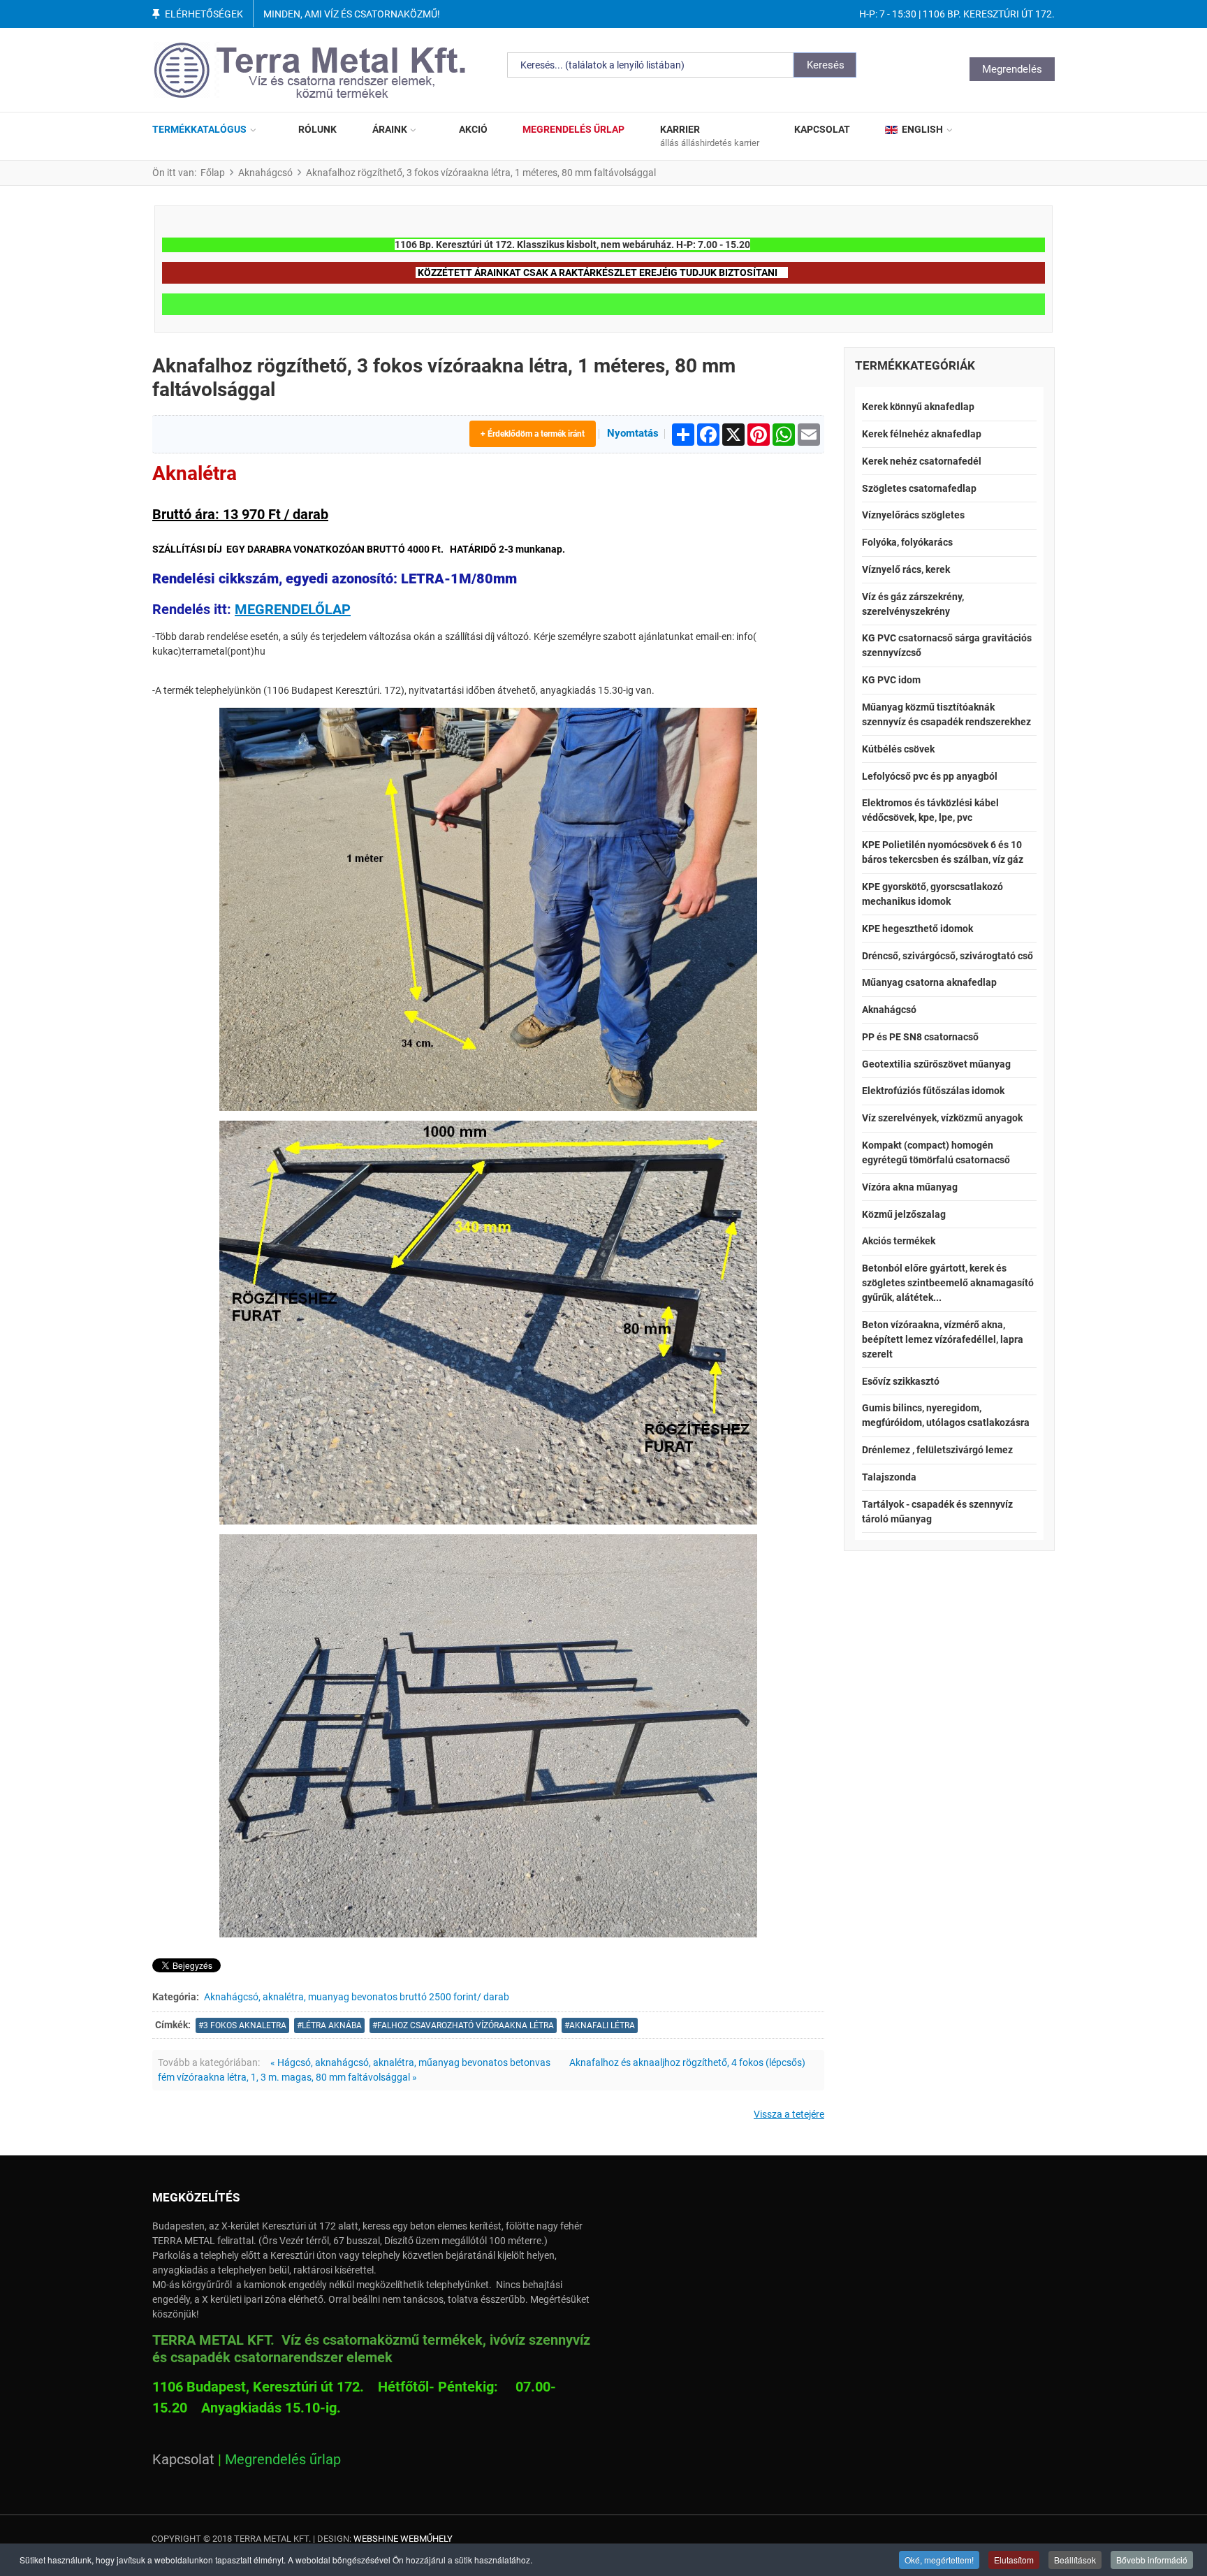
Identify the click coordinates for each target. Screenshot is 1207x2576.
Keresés (826, 65)
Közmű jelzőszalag (904, 1214)
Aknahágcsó (889, 1010)
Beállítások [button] (1075, 2560)
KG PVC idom (891, 680)
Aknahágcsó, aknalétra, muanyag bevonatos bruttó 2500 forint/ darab (357, 1997)
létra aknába (332, 2025)
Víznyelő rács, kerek (906, 569)
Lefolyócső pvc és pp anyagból (930, 776)
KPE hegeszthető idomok (917, 929)
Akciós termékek (899, 1241)
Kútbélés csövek (898, 749)
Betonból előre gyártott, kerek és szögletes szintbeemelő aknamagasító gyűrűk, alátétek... (948, 1283)
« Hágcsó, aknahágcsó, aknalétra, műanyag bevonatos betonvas (410, 2062)
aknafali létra (602, 2025)
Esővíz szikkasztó (901, 1381)
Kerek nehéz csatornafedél (922, 461)
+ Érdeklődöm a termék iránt (533, 434)
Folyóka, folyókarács (907, 542)
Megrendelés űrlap (283, 2459)
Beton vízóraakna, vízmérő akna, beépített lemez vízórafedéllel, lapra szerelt (943, 1339)
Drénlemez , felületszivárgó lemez (937, 1450)
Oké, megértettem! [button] (939, 2560)
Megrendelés (1012, 69)
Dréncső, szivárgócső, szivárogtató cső (948, 956)
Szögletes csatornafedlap (919, 488)
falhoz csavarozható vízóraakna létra (466, 2025)
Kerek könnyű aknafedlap (918, 407)
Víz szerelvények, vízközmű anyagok (942, 1118)
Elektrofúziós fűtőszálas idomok (933, 1091)
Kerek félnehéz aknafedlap (922, 434)
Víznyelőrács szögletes (913, 515)
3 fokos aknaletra (245, 2025)
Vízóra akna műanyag (910, 1187)
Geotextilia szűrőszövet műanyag (936, 1064)
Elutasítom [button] (1014, 2560)
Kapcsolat (183, 2459)
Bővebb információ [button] (1152, 2560)
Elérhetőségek (204, 14)
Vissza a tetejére (789, 2114)
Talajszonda (889, 1477)
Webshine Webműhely (403, 2539)
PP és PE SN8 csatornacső (920, 1037)
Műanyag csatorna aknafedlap (929, 982)
